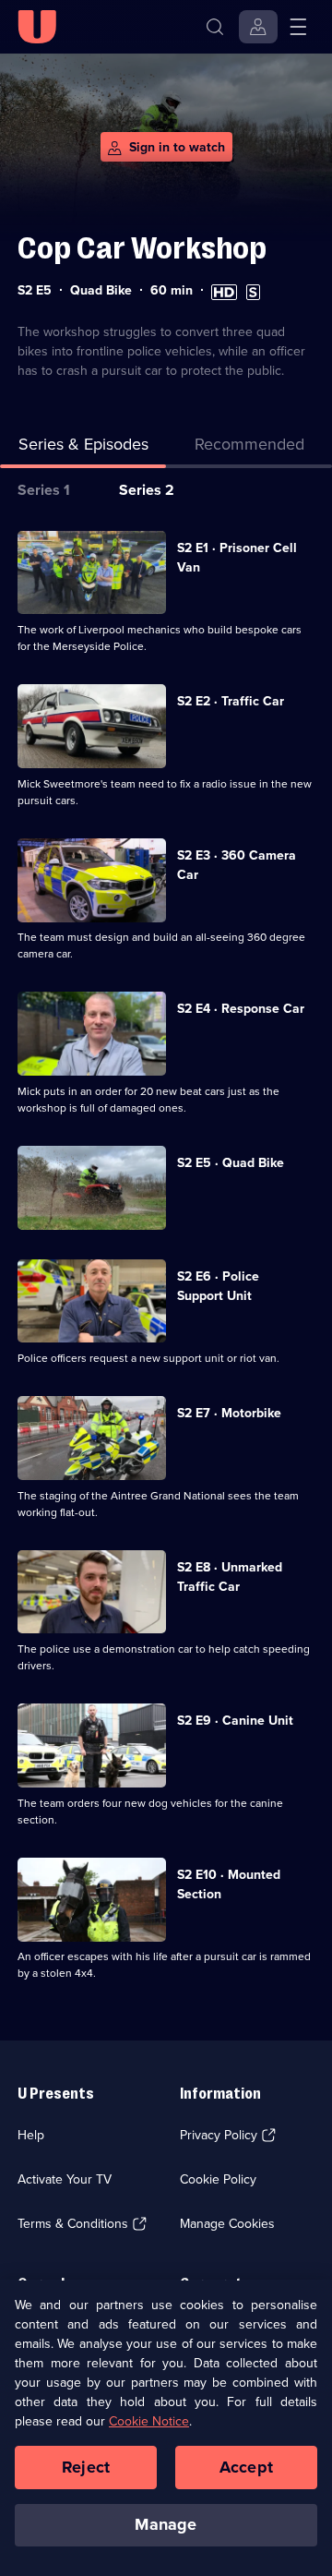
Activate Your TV (65, 2179)
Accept (246, 2467)
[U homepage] (37, 27)
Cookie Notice (149, 2421)
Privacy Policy (219, 2135)
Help (31, 2135)
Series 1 (44, 490)
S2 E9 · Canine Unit (235, 1721)
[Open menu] (298, 27)
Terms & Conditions (73, 2224)
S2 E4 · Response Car (241, 1009)
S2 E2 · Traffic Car (231, 701)
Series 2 (147, 490)
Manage (166, 2524)
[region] (166, 2428)
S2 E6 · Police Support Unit (218, 1286)
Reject (86, 2467)
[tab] (249, 448)
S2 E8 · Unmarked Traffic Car (230, 1577)
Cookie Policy (218, 2179)
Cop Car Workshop (142, 248)
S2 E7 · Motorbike (229, 1413)
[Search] (215, 27)
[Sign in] (258, 27)
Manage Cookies (227, 2224)
